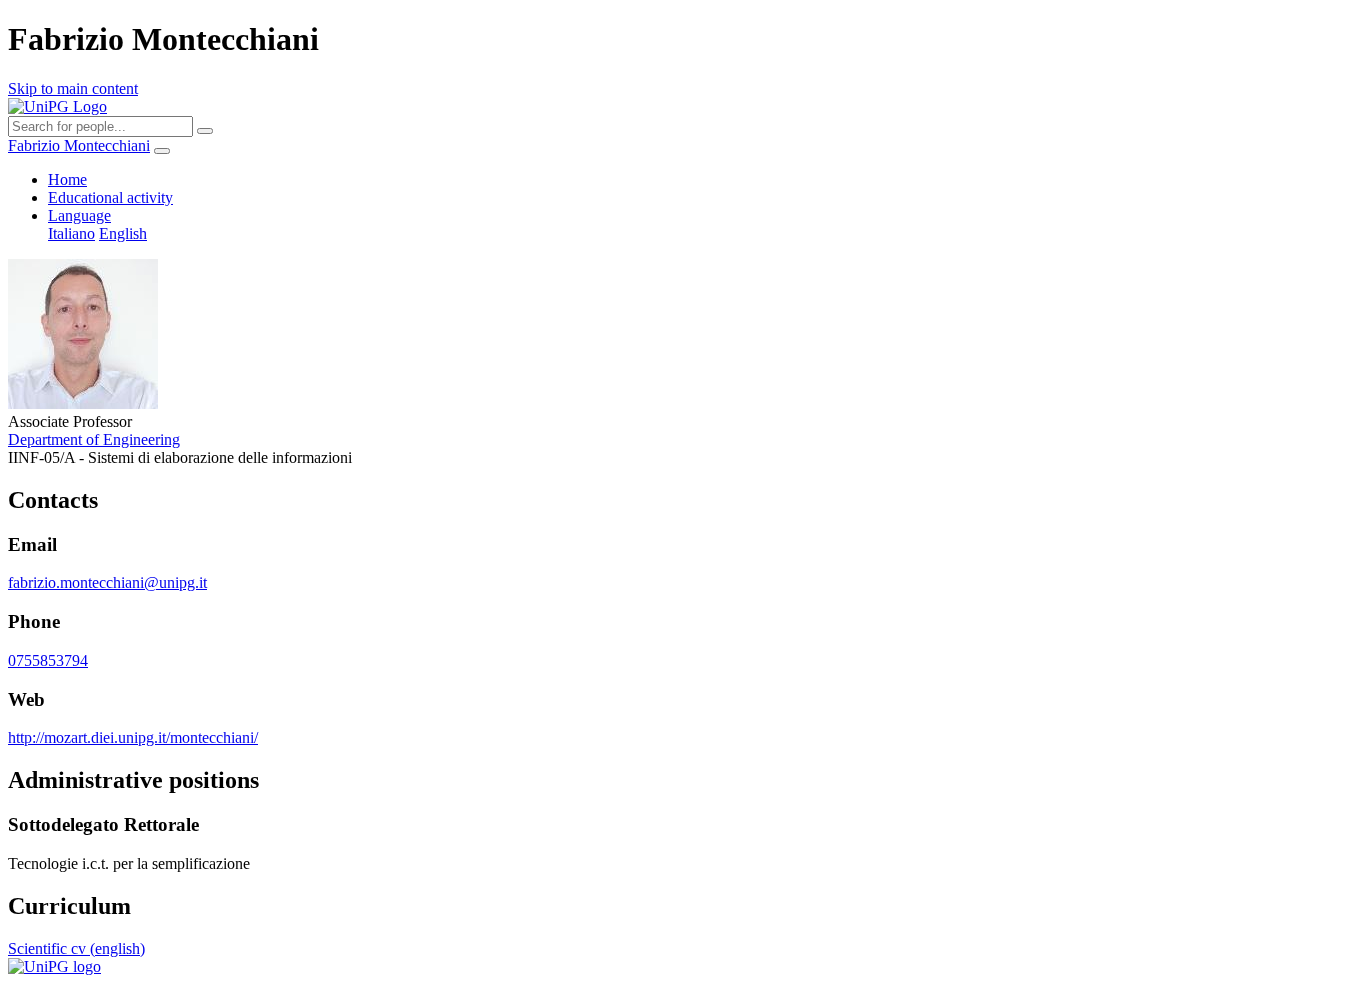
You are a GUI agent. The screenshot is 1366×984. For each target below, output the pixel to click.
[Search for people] (205, 131)
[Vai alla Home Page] (54, 966)
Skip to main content (73, 88)
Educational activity (110, 197)
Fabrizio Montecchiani (79, 145)
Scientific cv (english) (76, 948)
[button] (79, 215)
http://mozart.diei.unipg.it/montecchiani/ (133, 737)
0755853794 (48, 660)
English (123, 233)
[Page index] (162, 151)
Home (67, 179)
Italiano (71, 233)
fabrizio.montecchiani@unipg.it (107, 582)
